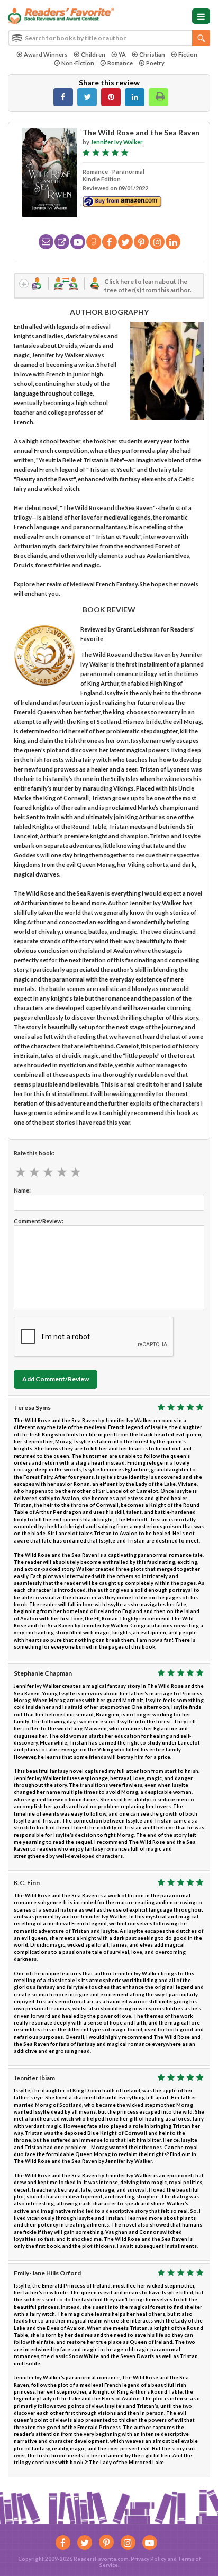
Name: (22, 1190)
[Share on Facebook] (63, 97)
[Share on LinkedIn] (135, 97)
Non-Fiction (78, 63)
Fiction (188, 54)
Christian (152, 54)
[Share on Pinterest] (111, 97)
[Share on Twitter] (87, 97)
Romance (120, 63)
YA (122, 54)
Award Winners (46, 54)
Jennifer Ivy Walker (117, 142)
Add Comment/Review (56, 1379)
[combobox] (109, 38)
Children (93, 54)
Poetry (155, 63)
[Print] (158, 97)
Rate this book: (34, 1153)
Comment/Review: (39, 1221)
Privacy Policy (148, 2559)
